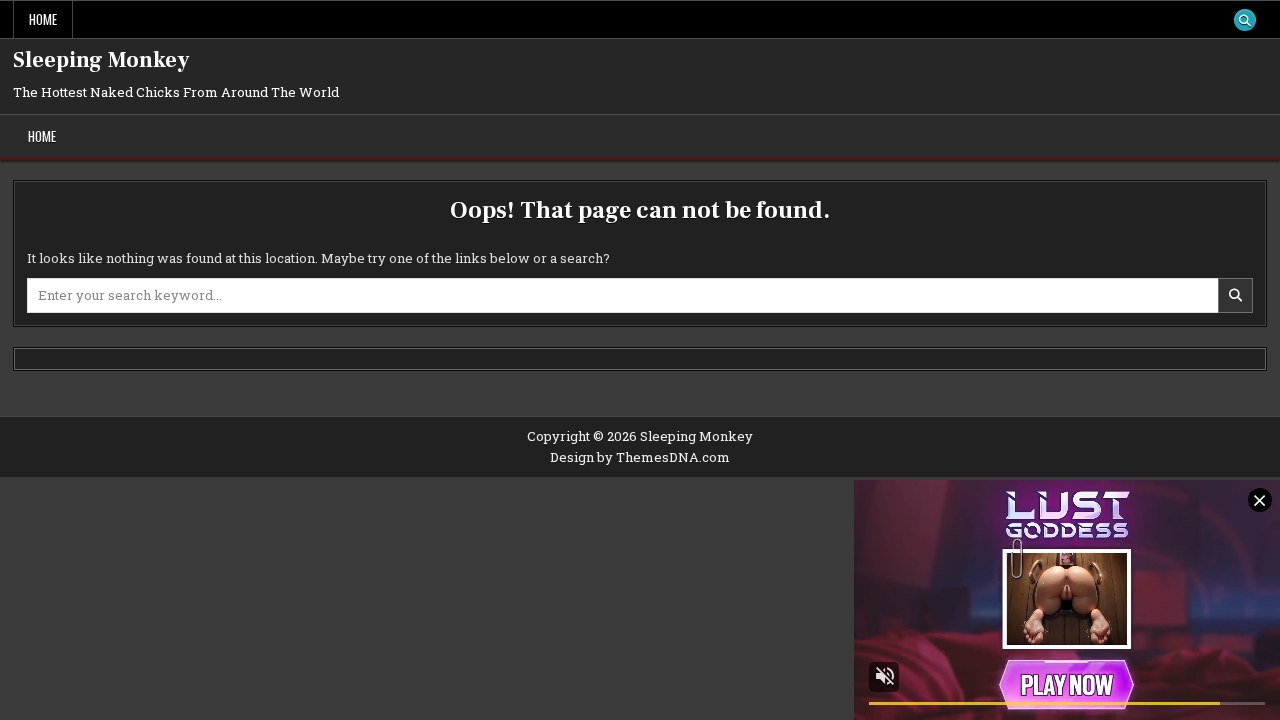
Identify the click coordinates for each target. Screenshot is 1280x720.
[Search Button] (1245, 20)
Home (43, 19)
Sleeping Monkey (101, 60)
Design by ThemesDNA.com (640, 457)
